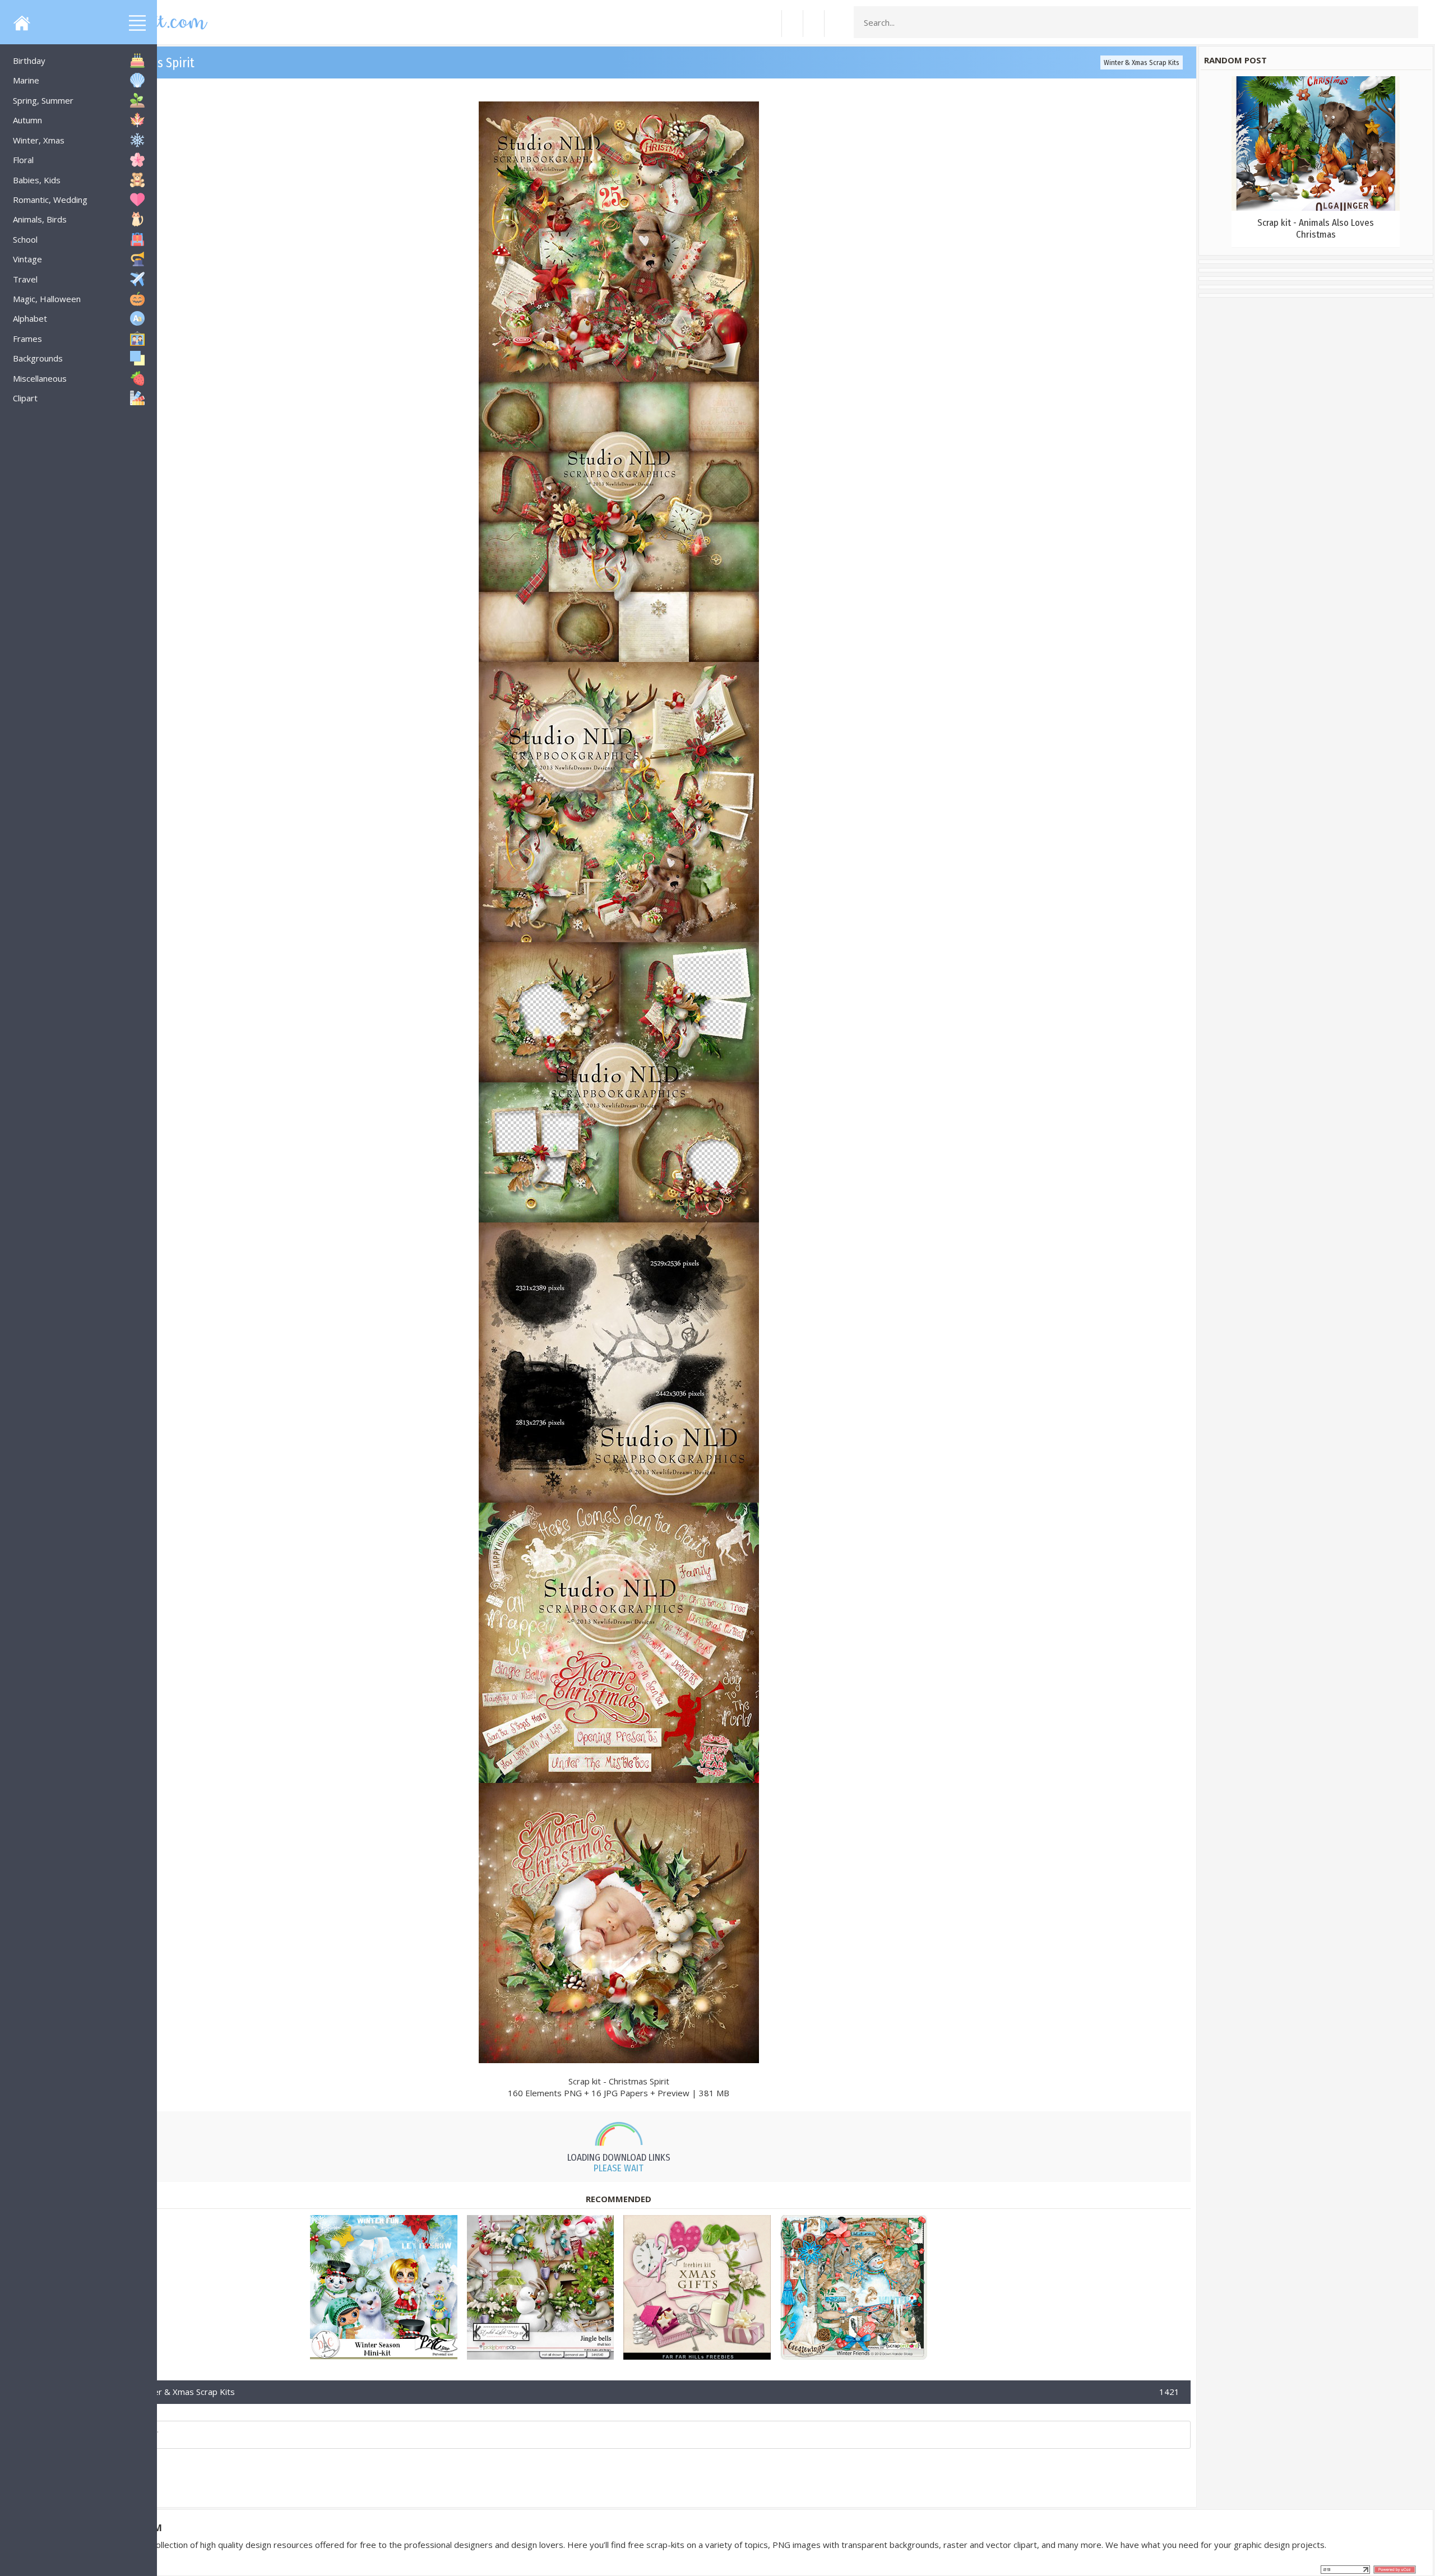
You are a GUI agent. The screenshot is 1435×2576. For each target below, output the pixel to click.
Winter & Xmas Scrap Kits (1142, 62)
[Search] (1406, 22)
